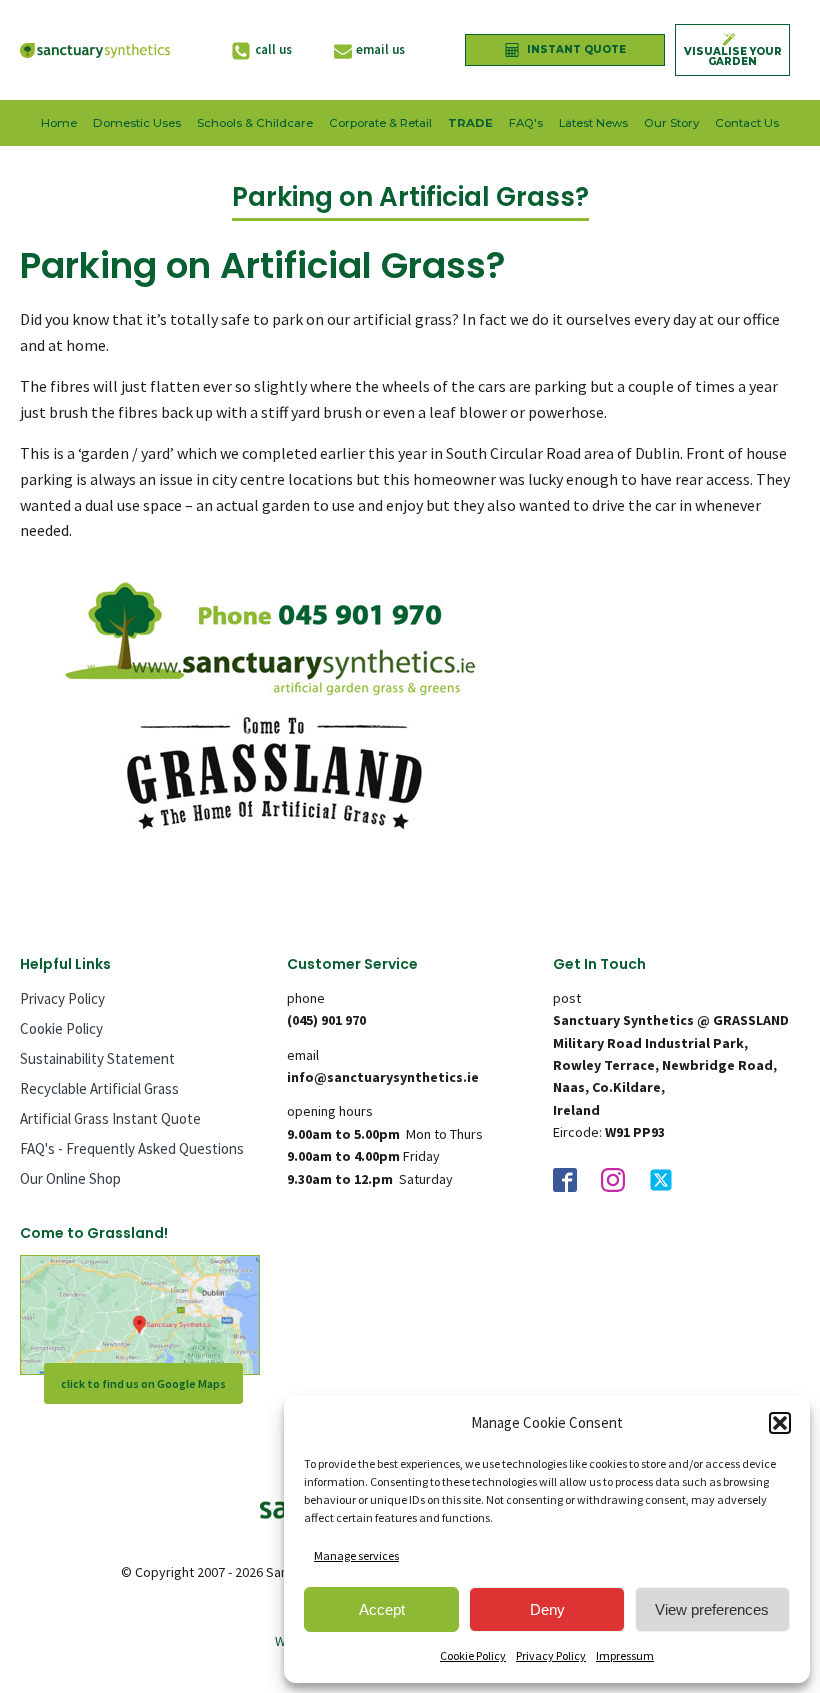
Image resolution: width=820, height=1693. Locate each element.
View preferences (712, 1609)
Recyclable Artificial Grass (99, 1088)
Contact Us (747, 123)
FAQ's (526, 123)
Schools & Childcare (255, 123)
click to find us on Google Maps (143, 1383)
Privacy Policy (551, 1655)
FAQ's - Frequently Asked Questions (132, 1148)
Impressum (625, 1655)
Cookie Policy (473, 1655)
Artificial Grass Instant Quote (110, 1118)
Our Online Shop (70, 1178)
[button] (780, 1423)
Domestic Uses (137, 123)
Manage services (356, 1555)
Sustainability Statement (97, 1058)
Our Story (671, 123)
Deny (547, 1609)
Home (59, 123)
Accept (382, 1609)
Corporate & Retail (380, 123)
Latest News (593, 123)
